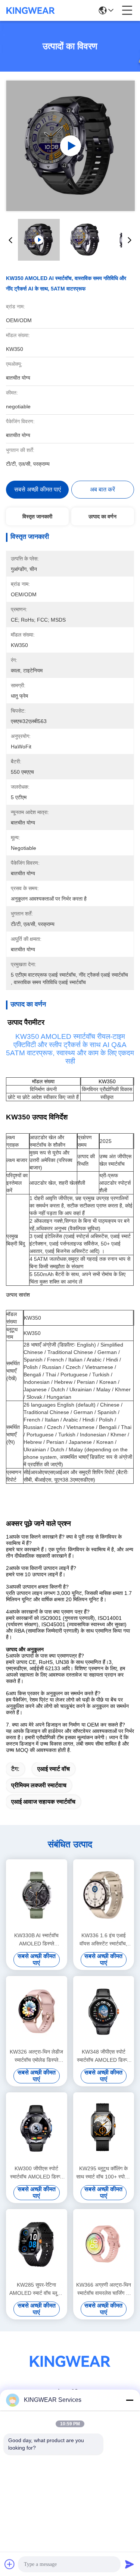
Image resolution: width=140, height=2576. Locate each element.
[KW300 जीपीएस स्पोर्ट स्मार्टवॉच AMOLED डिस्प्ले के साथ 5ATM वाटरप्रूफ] (37, 2128)
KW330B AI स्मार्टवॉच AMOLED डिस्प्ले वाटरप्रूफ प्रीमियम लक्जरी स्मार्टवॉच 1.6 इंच (36, 1940)
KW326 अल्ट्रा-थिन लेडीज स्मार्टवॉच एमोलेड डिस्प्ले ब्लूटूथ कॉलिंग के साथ (36, 2056)
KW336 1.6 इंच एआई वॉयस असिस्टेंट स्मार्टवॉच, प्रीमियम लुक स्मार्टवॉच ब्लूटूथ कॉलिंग (103, 1940)
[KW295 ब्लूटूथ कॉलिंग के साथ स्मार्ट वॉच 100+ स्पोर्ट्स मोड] (104, 2128)
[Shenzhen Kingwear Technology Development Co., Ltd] (31, 10)
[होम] (70, 2370)
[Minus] (130, 2400)
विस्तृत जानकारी (37, 516)
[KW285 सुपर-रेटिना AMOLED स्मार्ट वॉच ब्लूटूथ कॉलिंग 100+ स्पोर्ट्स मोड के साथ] (37, 2244)
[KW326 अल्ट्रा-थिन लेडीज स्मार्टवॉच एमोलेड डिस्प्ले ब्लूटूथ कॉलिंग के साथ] (37, 2011)
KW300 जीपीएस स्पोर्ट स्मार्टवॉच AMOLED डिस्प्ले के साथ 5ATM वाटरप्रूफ (37, 2173)
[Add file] (10, 2564)
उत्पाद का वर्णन (102, 516)
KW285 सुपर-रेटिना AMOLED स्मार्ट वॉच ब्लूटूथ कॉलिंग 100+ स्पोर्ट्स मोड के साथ (36, 2289)
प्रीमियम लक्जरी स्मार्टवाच (39, 1785)
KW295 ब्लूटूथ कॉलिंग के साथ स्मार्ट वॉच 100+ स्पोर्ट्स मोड (104, 2173)
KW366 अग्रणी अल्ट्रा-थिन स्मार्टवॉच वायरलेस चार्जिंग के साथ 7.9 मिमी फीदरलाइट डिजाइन (104, 2289)
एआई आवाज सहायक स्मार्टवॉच (43, 1802)
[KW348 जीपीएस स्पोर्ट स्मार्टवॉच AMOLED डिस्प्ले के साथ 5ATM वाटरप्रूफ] (104, 2011)
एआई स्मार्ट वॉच (54, 1769)
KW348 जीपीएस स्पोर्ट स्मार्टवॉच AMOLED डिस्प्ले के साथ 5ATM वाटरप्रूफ (103, 2056)
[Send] (130, 2564)
